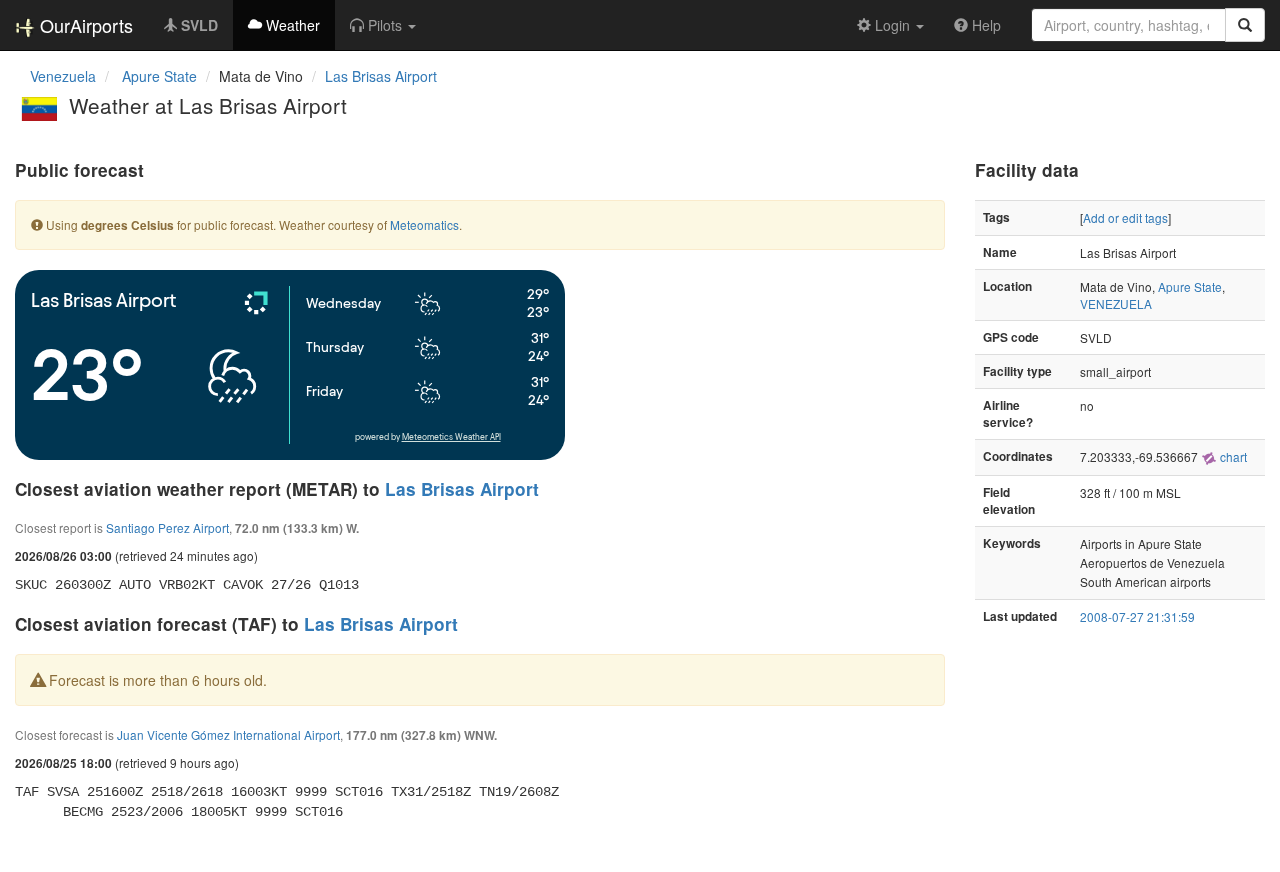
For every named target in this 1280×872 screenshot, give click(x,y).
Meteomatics (424, 224)
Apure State (1190, 286)
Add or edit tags (1125, 217)
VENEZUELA (1116, 303)
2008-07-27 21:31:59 (1137, 616)
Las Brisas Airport (381, 76)
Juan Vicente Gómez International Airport (228, 734)
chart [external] (1232, 456)
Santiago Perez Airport (167, 527)
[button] (383, 25)
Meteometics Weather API (451, 437)
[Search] (1245, 25)
